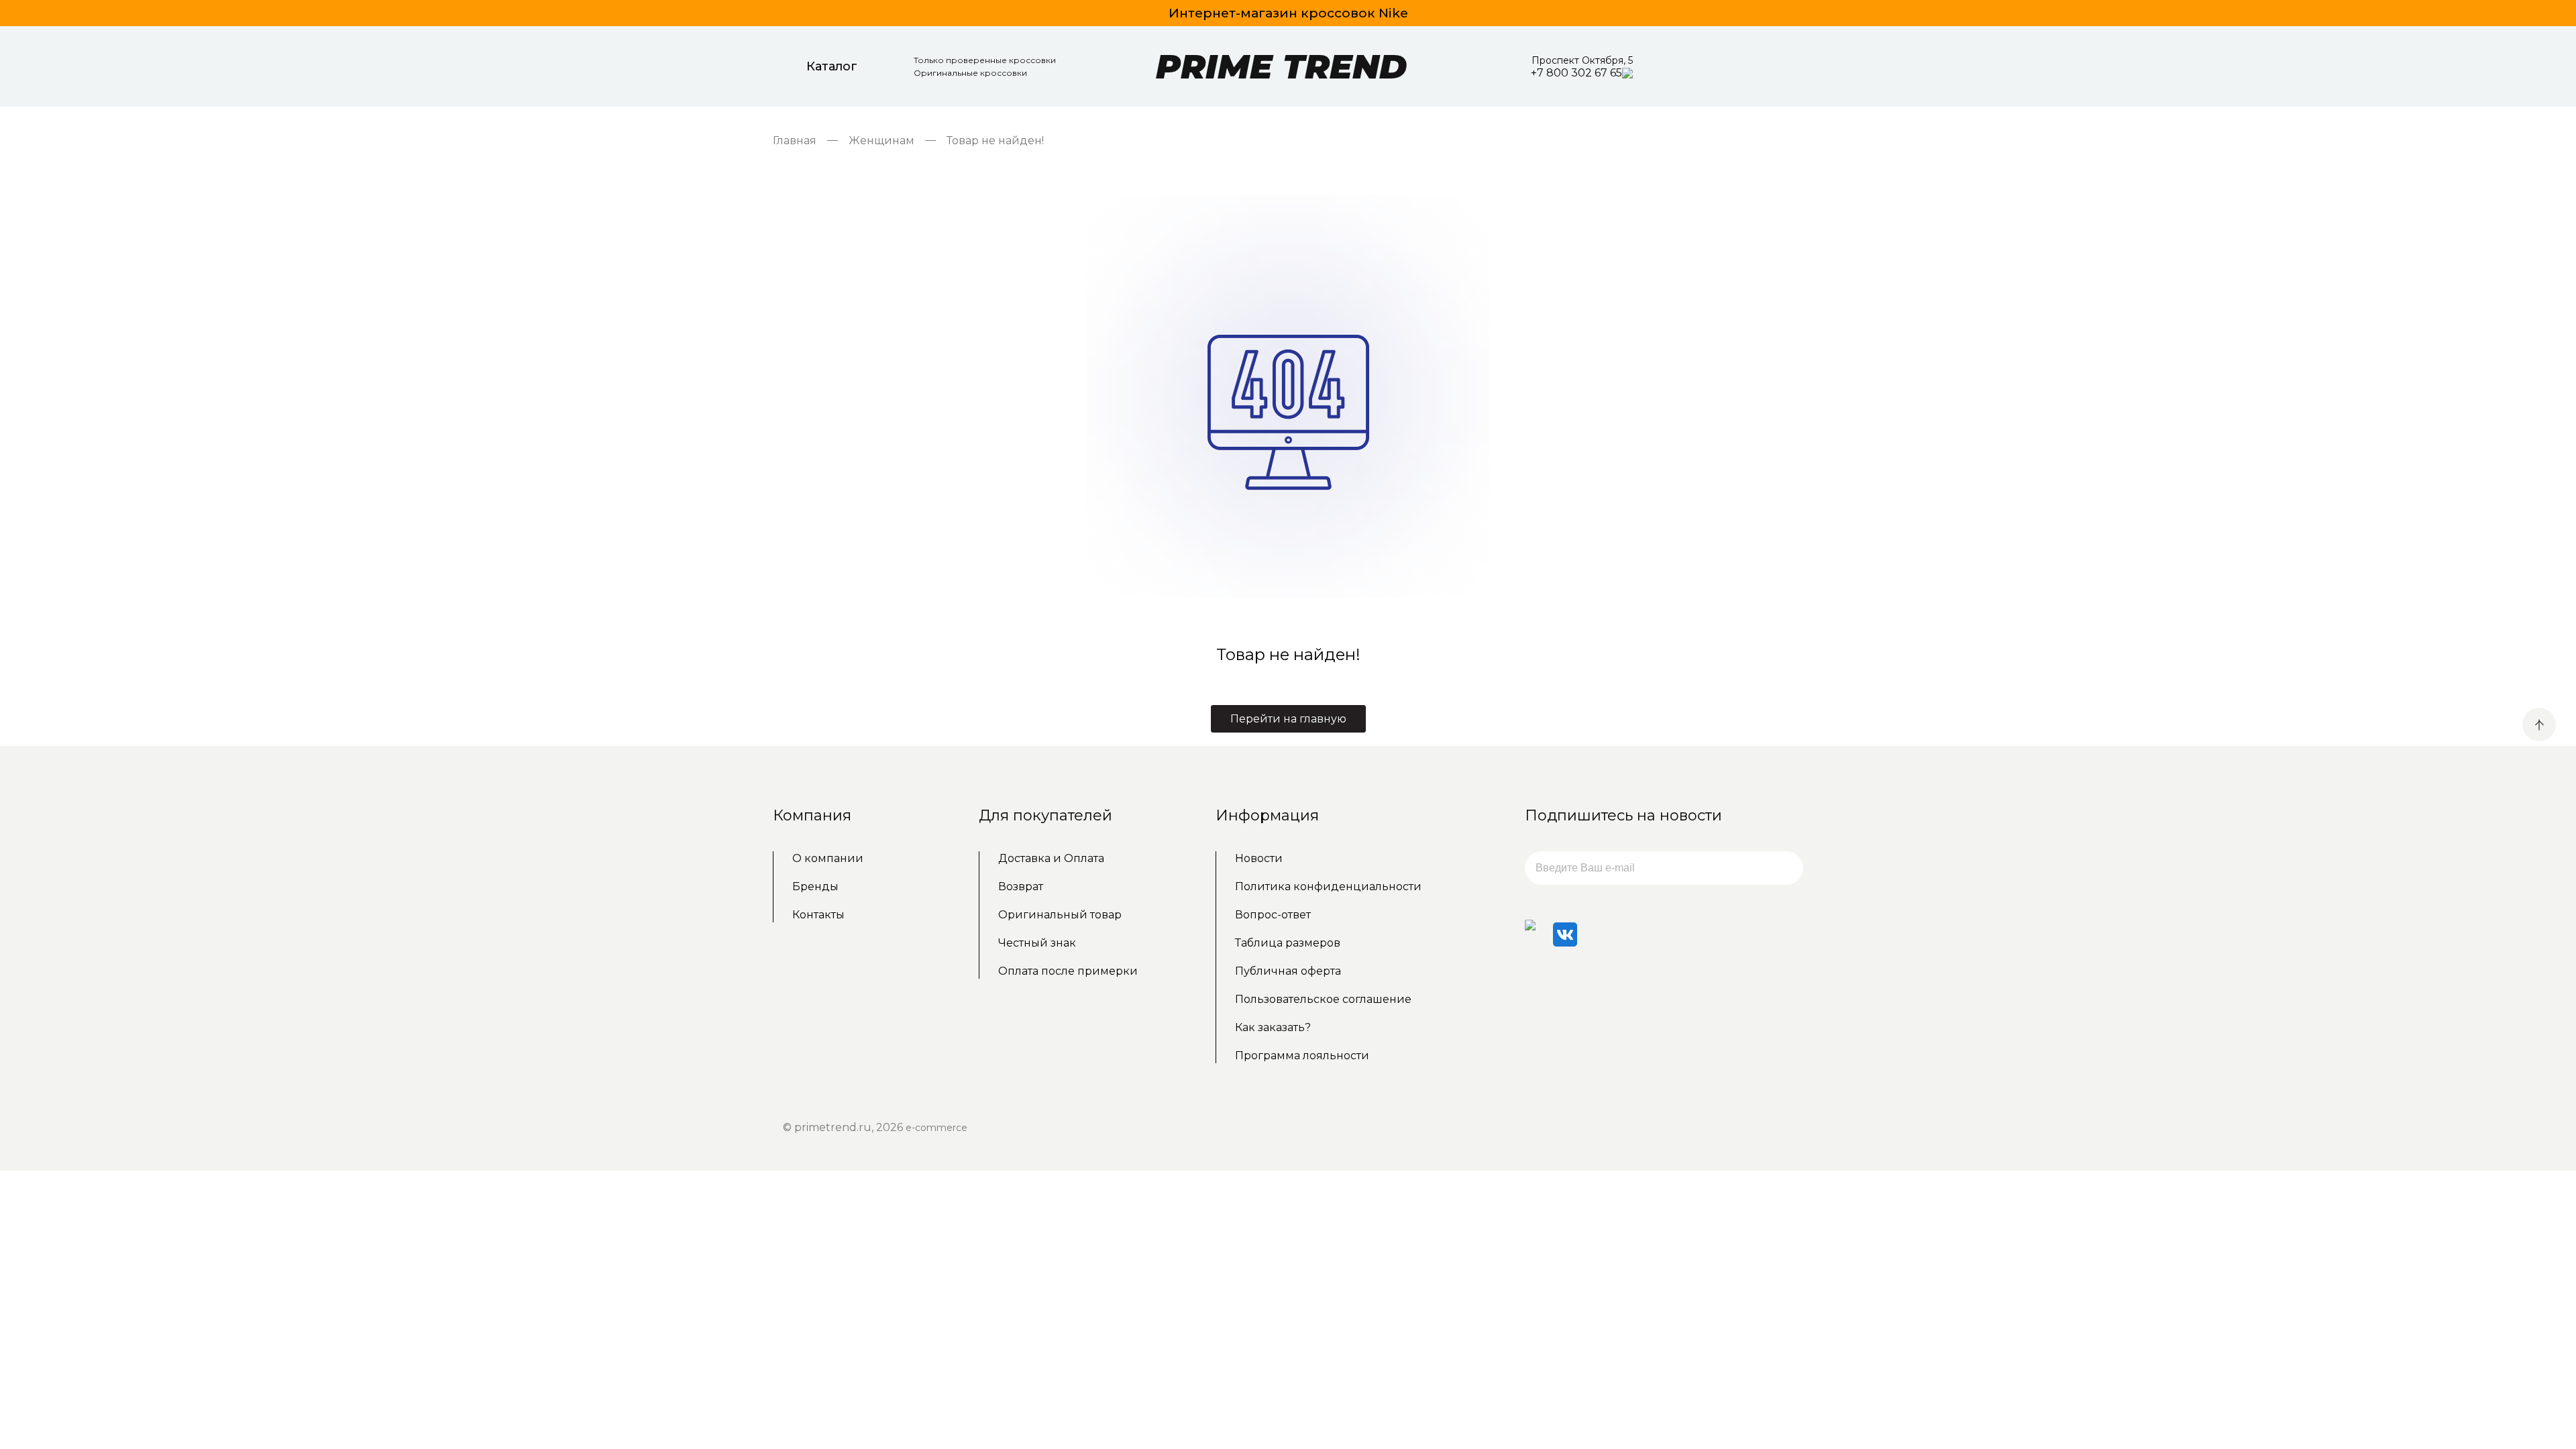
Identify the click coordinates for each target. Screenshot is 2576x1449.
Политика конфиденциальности (1328, 887)
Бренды (815, 887)
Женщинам (881, 141)
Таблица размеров (1288, 943)
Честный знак (1037, 943)
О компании (828, 858)
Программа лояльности (1302, 1056)
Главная (795, 141)
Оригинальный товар (1060, 915)
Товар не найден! (995, 141)
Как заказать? (1273, 1027)
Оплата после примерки (1068, 971)
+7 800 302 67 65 (1576, 73)
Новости (1259, 858)
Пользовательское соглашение (1323, 999)
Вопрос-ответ (1273, 915)
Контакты (818, 915)
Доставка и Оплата (1051, 858)
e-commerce (936, 1128)
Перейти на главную (1288, 719)
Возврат (1021, 887)
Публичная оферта (1288, 971)
